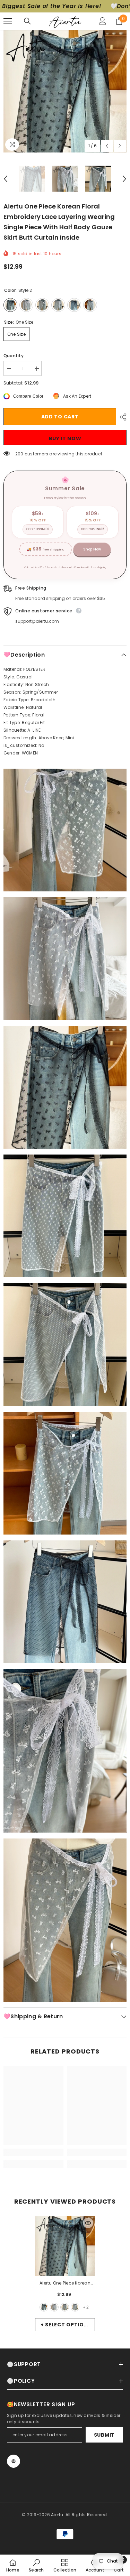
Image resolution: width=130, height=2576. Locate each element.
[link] (33, 2152)
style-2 (44, 2307)
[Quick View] (88, 2223)
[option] (65, 91)
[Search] (27, 21)
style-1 (54, 2307)
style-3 (75, 2307)
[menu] (8, 21)
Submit (104, 2435)
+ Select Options (66, 2325)
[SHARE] (121, 417)
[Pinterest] (14, 2461)
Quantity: (14, 356)
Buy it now (65, 438)
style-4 (65, 2307)
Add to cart (60, 417)
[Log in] (103, 21)
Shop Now (92, 549)
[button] (107, 146)
